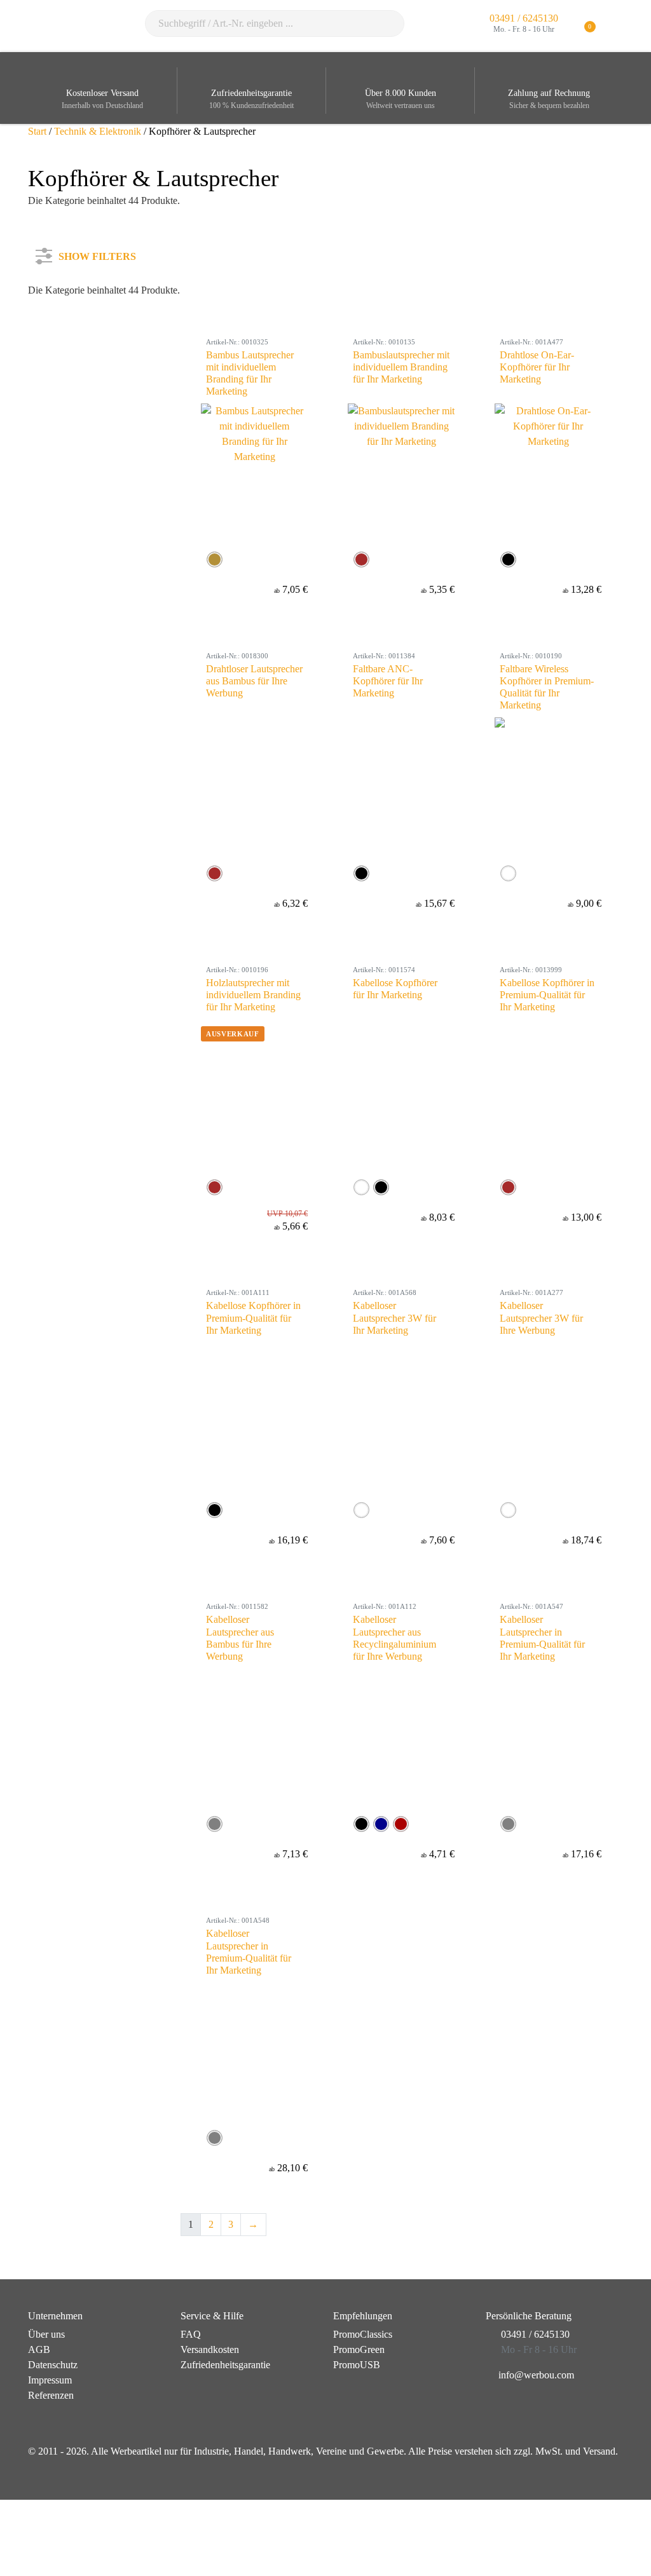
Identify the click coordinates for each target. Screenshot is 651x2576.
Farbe (55, 345)
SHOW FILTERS (97, 254)
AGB (39, 2349)
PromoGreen (359, 2349)
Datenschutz (53, 2365)
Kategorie (63, 303)
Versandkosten (210, 2349)
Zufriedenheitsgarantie (225, 2365)
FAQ (191, 2334)
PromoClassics (363, 2334)
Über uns (46, 2334)
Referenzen (51, 2395)
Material (60, 388)
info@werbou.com (536, 2375)
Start (37, 131)
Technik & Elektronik (98, 131)
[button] (616, 26)
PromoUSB (357, 2365)
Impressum (50, 2380)
